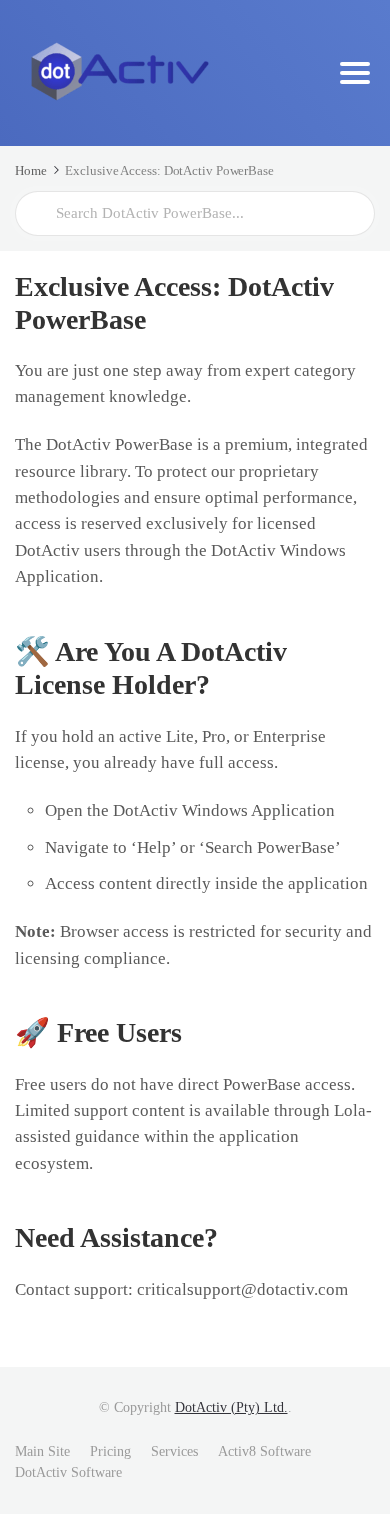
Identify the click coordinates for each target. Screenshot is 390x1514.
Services (174, 1451)
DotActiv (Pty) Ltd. (231, 1407)
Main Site (42, 1451)
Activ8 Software (264, 1451)
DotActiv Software (68, 1472)
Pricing (110, 1451)
